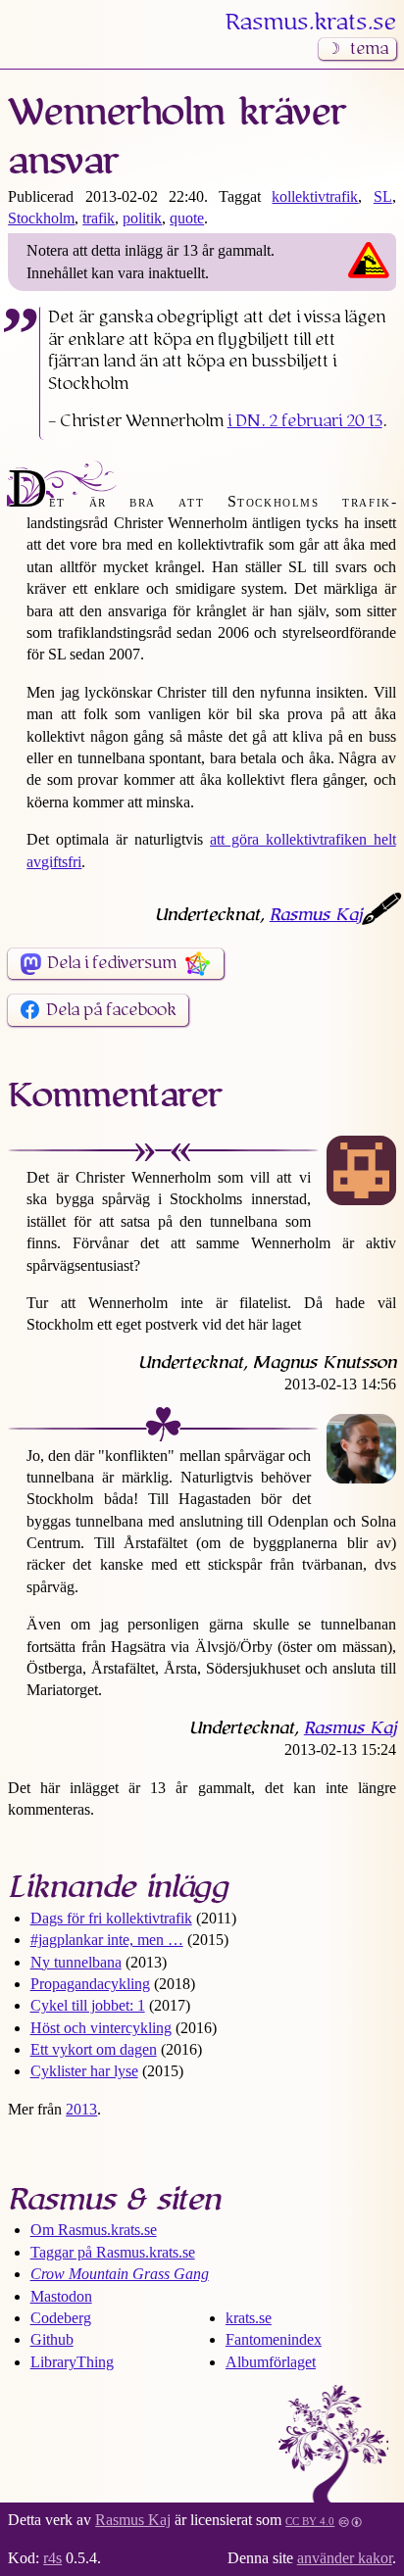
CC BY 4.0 (310, 2520)
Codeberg (61, 2318)
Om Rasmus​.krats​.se (94, 2230)
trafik (99, 218)
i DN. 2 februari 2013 (305, 421)
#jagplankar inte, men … (107, 1940)
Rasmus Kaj (316, 915)
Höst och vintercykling (101, 2028)
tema (369, 49)
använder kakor (345, 2558)
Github (52, 2339)
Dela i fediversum (112, 963)
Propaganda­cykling (90, 1984)
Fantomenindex (274, 2339)
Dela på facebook (111, 1010)
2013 (81, 2109)
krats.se (249, 2318)
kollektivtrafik (315, 196)
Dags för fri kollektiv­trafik (111, 1918)
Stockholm (41, 218)
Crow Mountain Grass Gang (120, 2274)
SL (383, 196)
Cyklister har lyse (84, 2071)
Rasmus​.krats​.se (311, 23)
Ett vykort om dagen (94, 2049)
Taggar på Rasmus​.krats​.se (113, 2252)
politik (142, 218)
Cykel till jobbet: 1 (88, 2005)
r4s (52, 2558)
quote (187, 218)
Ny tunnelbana (76, 1962)
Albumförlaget (271, 2362)
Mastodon (61, 2296)
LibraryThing (72, 2362)
